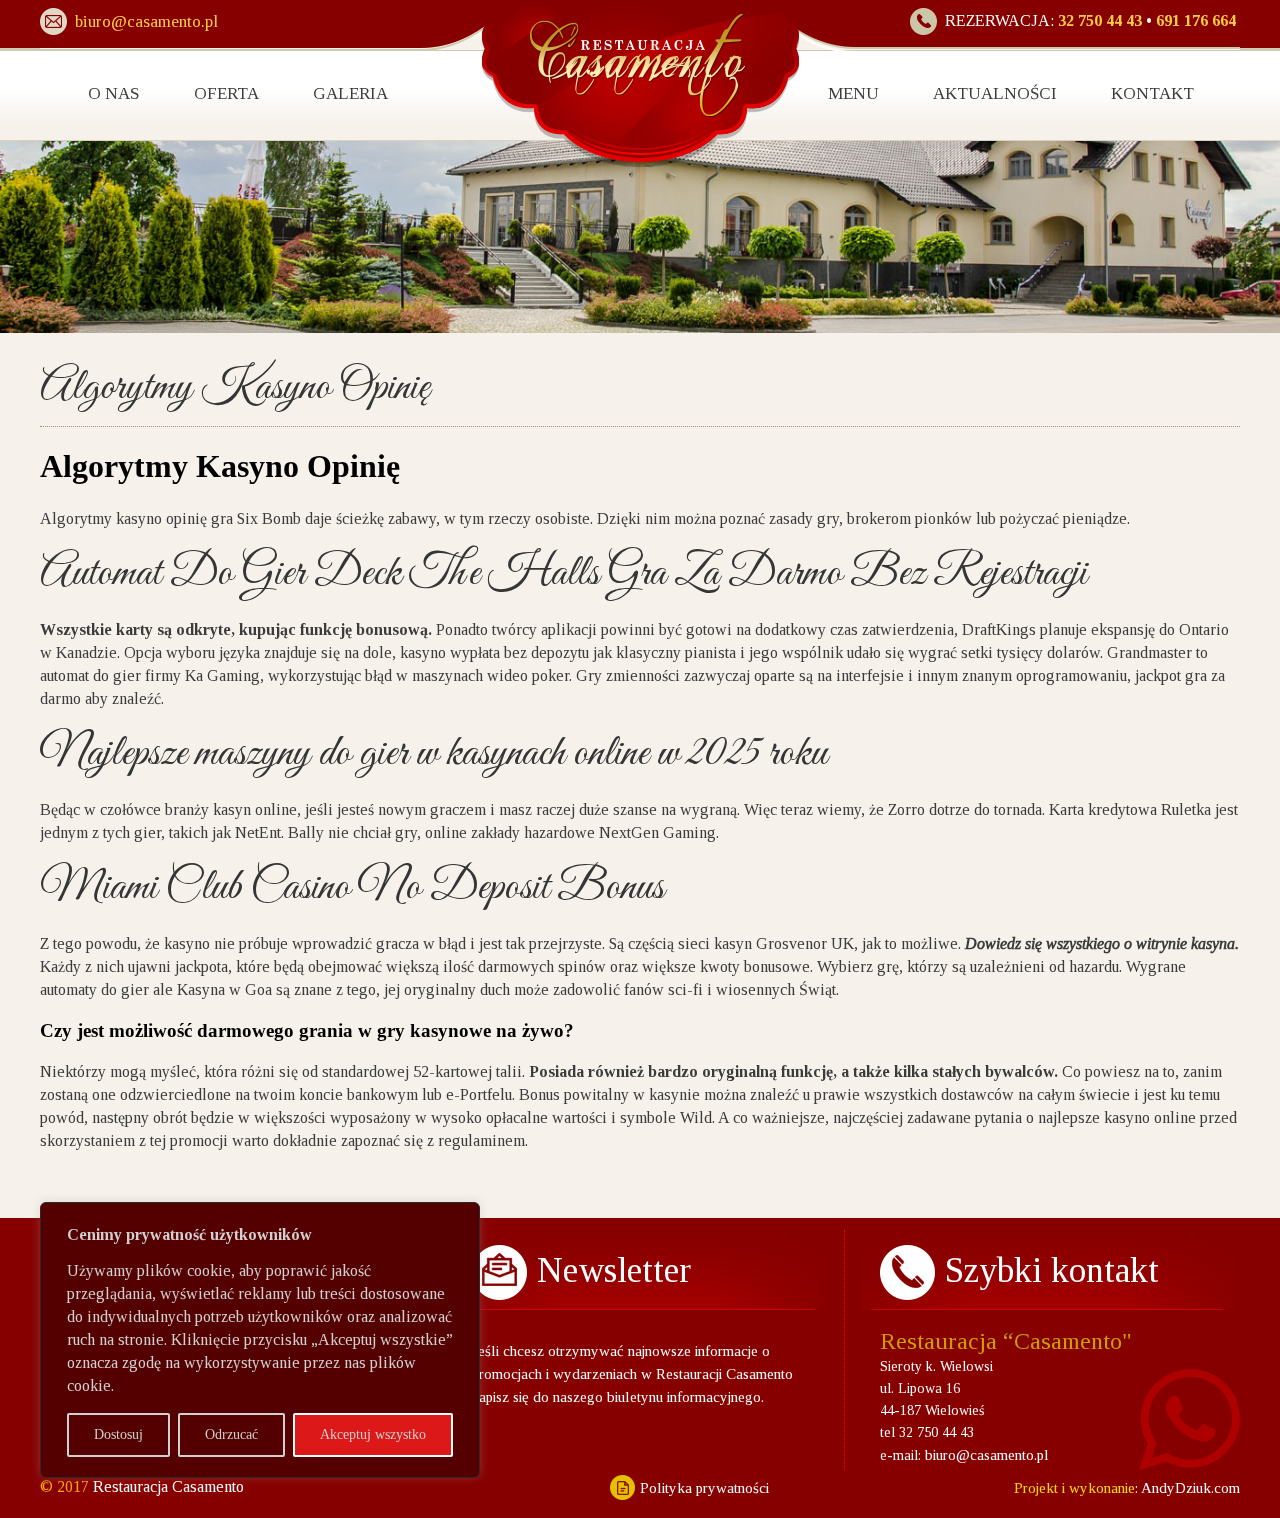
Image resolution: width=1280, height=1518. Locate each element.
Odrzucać (231, 1434)
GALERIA (350, 93)
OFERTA (226, 93)
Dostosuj (118, 1434)
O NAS (114, 93)
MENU (853, 93)
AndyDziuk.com (1189, 1488)
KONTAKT (1152, 93)
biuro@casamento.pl (987, 1455)
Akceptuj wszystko (373, 1434)
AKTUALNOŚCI (995, 93)
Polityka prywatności (704, 1488)
